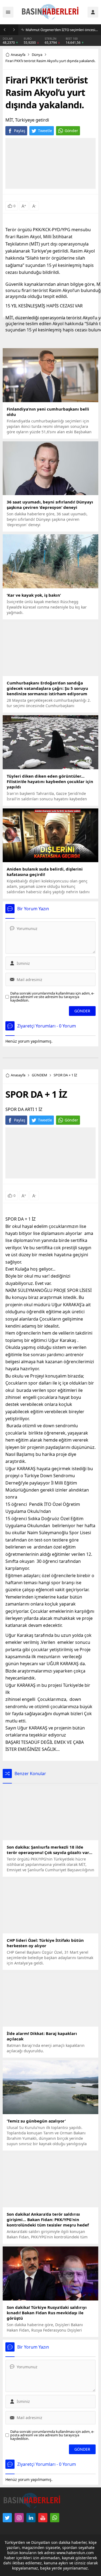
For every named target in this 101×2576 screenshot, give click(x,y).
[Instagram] (19, 2518)
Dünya (37, 55)
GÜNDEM (39, 1075)
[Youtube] (43, 2518)
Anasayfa (18, 55)
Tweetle (45, 131)
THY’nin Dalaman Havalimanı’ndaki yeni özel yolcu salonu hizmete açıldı (62, 30)
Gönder (71, 131)
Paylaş (20, 131)
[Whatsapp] (55, 2518)
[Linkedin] (31, 2518)
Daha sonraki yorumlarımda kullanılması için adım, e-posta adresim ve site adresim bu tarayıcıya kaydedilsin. (52, 997)
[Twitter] (7, 2518)
